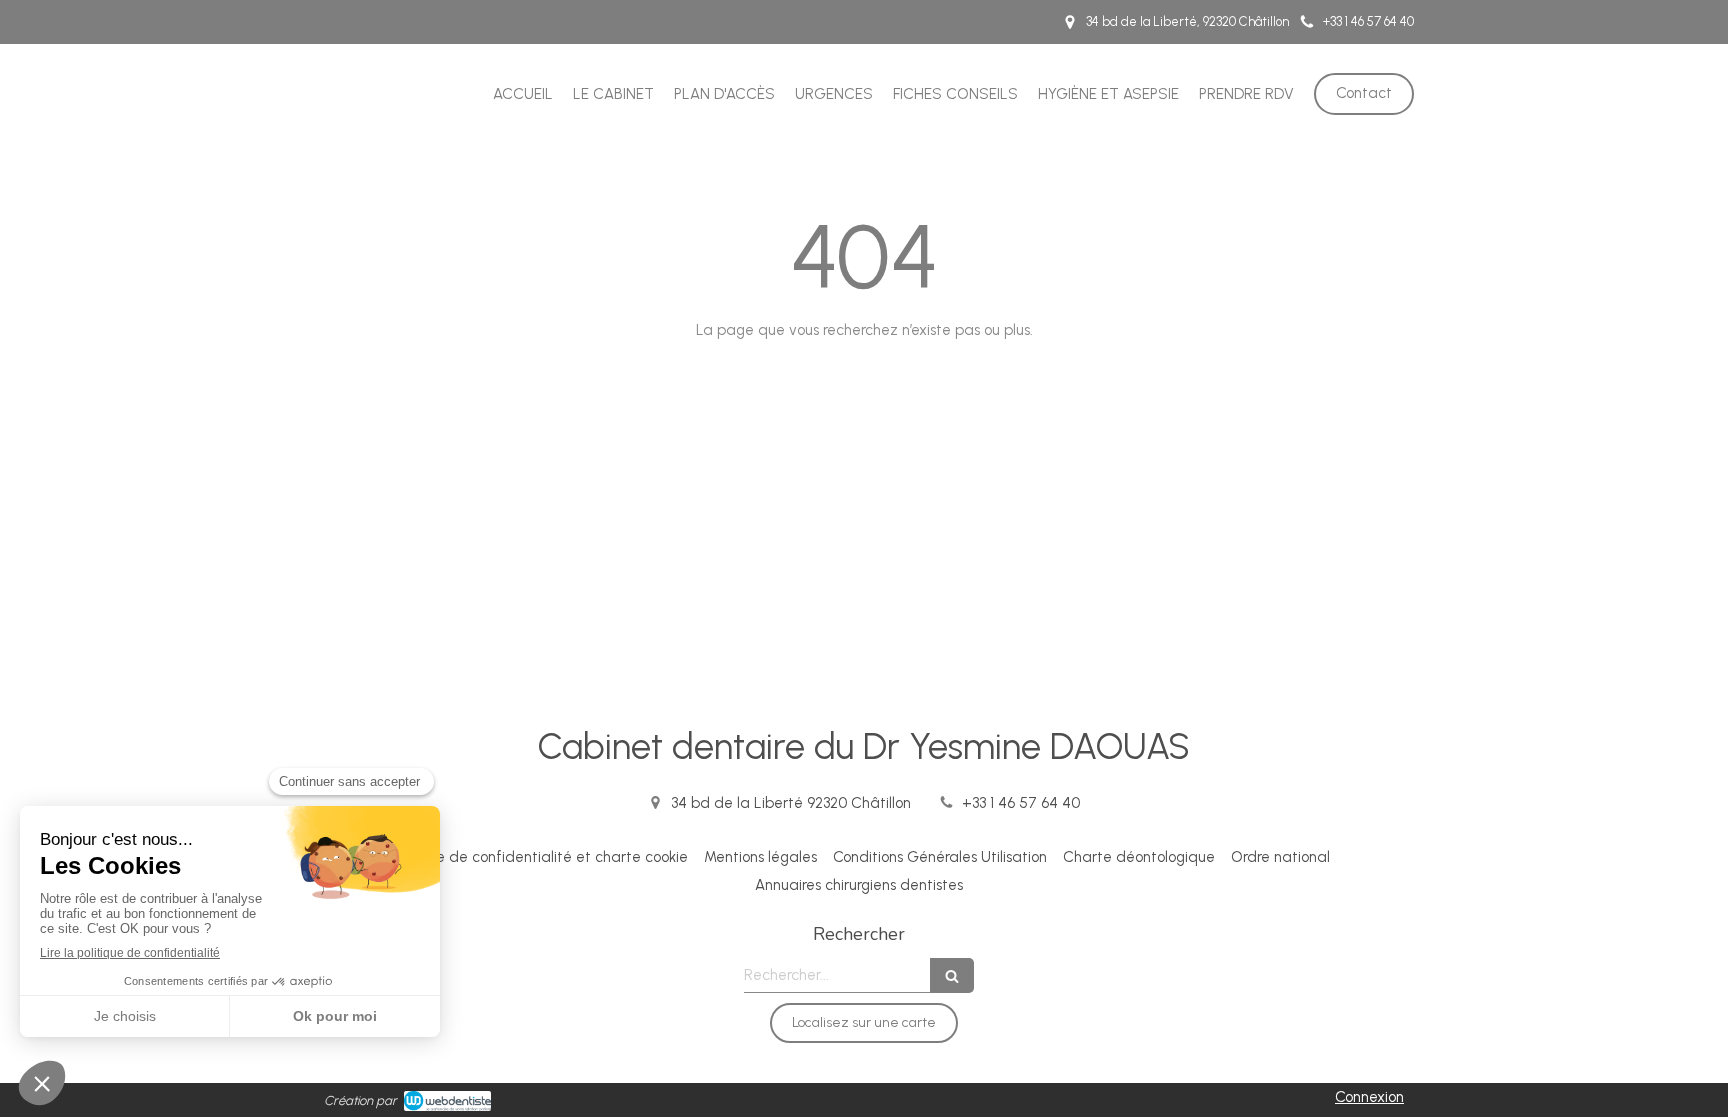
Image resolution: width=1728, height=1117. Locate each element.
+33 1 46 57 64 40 (1021, 803)
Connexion (1369, 1097)
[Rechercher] (952, 975)
